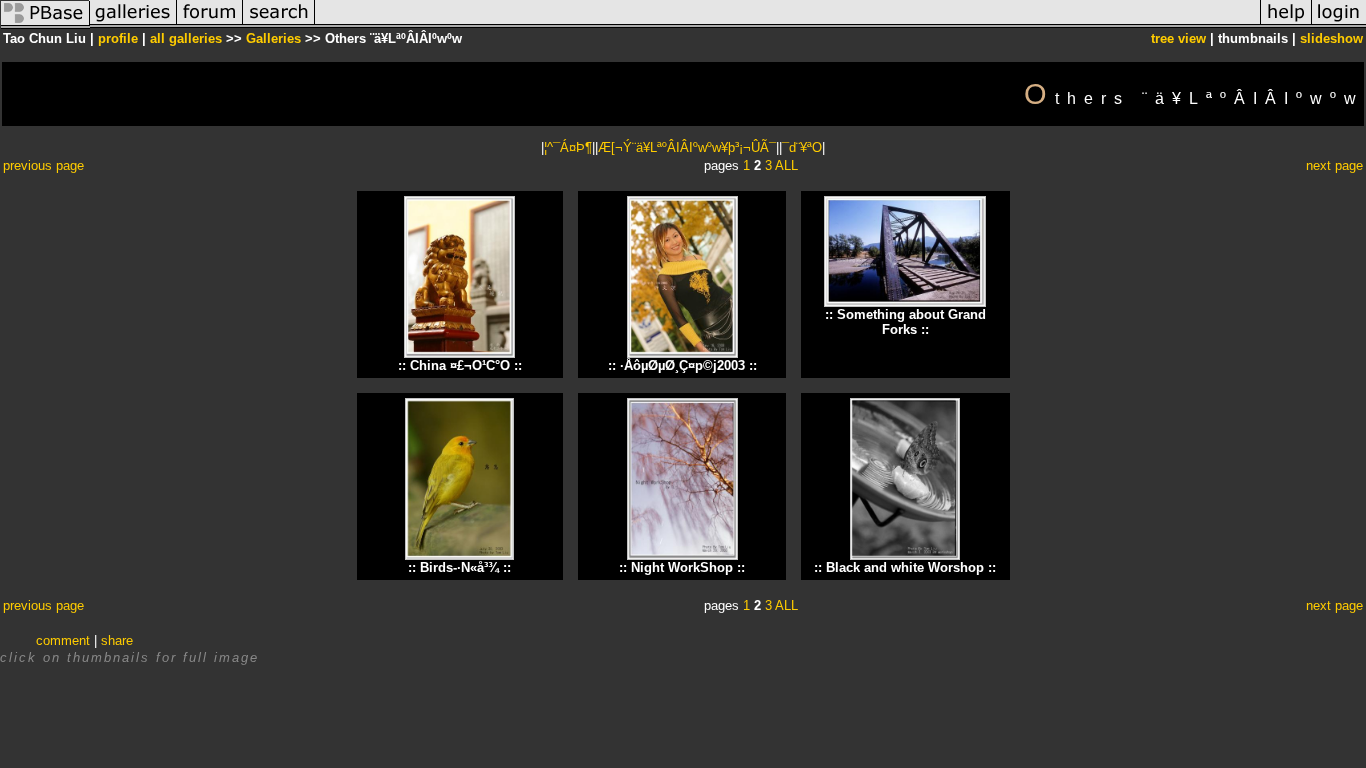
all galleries (186, 38)
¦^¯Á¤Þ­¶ (568, 147)
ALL (786, 165)
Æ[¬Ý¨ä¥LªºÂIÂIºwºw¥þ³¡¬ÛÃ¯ (687, 147)
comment (63, 640)
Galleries (273, 38)
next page (1334, 165)
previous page (43, 165)
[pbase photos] (44, 23)
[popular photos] (787, 23)
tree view (1178, 38)
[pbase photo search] (279, 23)
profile (118, 38)
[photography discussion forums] (210, 23)
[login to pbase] (1339, 23)
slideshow (1331, 38)
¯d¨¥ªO (802, 147)
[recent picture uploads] (133, 23)
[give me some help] (1286, 23)
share (117, 640)
